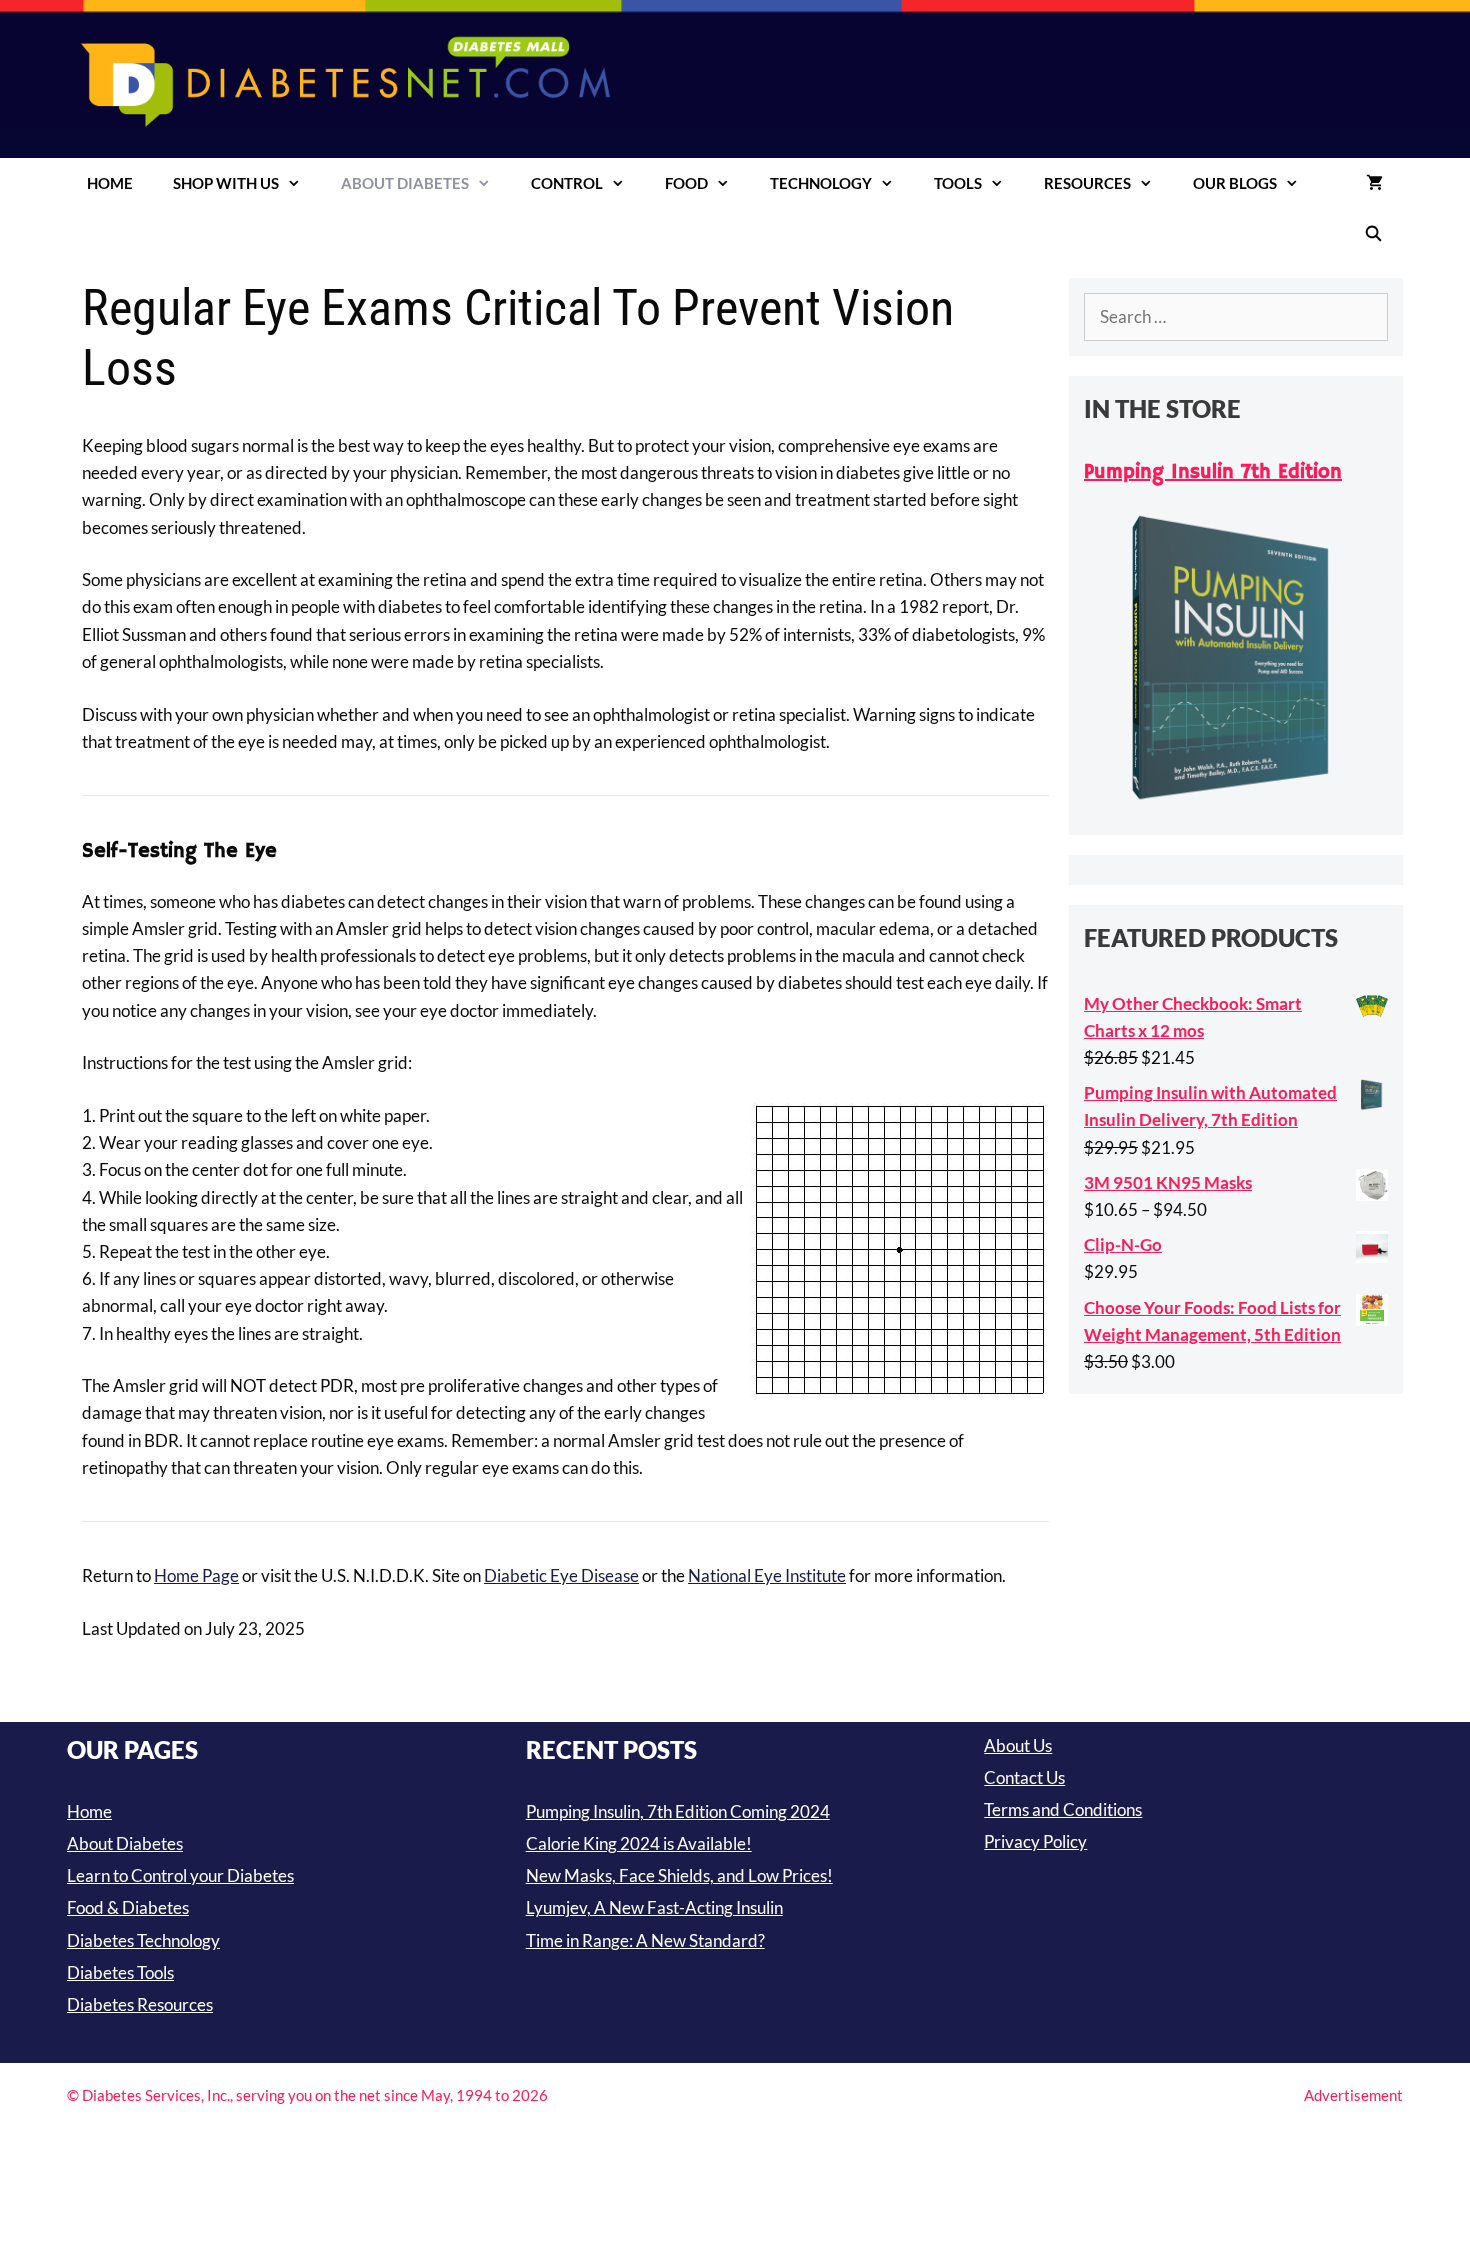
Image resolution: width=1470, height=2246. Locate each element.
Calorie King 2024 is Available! (639, 1843)
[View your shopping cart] (1374, 183)
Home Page (196, 1575)
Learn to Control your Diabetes (180, 1875)
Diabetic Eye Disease (561, 1575)
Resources (1087, 183)
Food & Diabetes (128, 1907)
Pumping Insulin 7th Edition (1213, 472)
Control (567, 183)
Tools (958, 183)
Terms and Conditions (1063, 1809)
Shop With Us (226, 183)
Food (686, 183)
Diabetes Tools (120, 1972)
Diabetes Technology (143, 1940)
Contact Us (1024, 1777)
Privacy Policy (1035, 1841)
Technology (821, 183)
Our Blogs (1235, 183)
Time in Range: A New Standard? (645, 1940)
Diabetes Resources (140, 2004)
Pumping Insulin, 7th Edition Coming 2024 (678, 1811)
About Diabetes (405, 183)
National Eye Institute (767, 1575)
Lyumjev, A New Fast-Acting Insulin (654, 1907)
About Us (1018, 1745)
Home (110, 183)
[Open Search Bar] (1373, 233)
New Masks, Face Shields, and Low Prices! (679, 1875)
